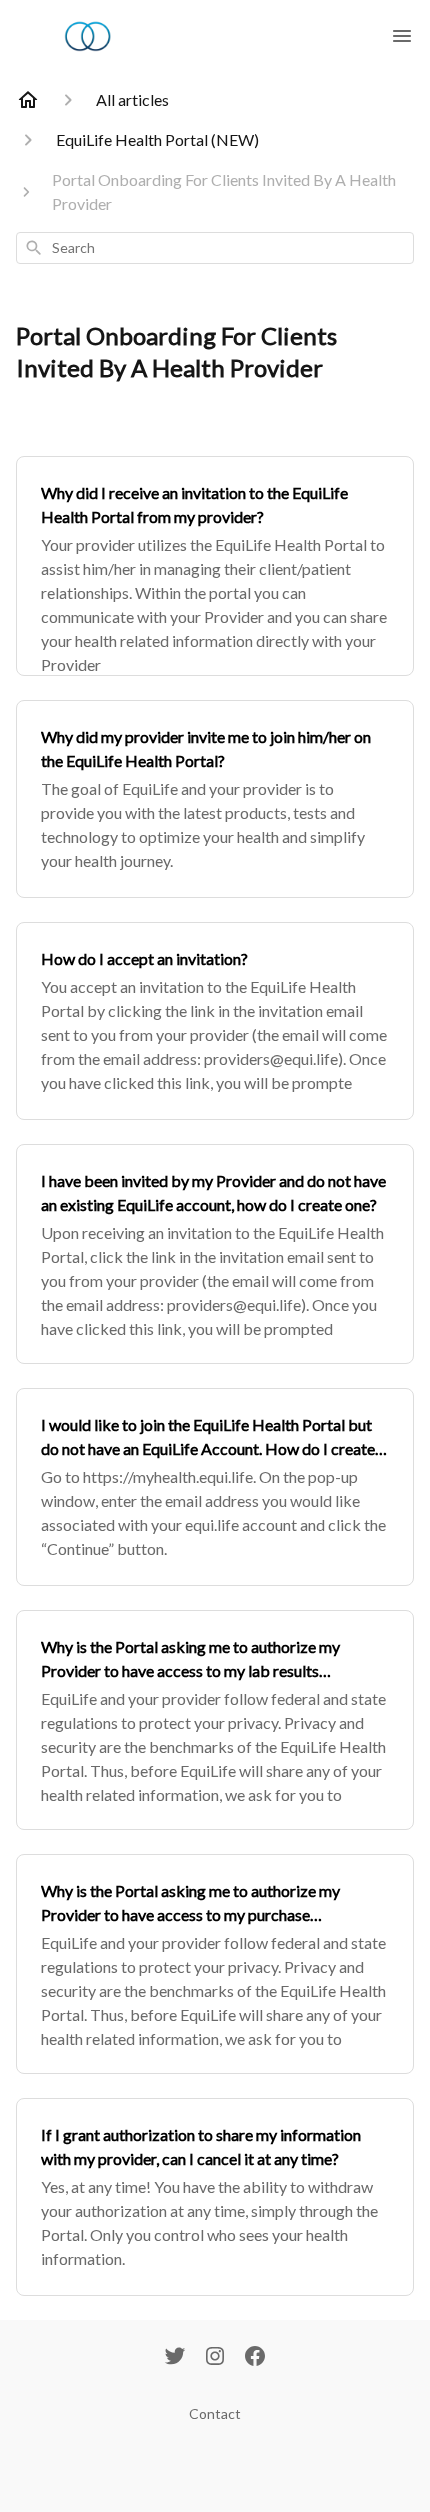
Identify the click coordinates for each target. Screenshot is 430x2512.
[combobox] (215, 248)
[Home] (28, 100)
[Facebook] (255, 2358)
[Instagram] (215, 2358)
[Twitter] (175, 2358)
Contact (215, 2413)
